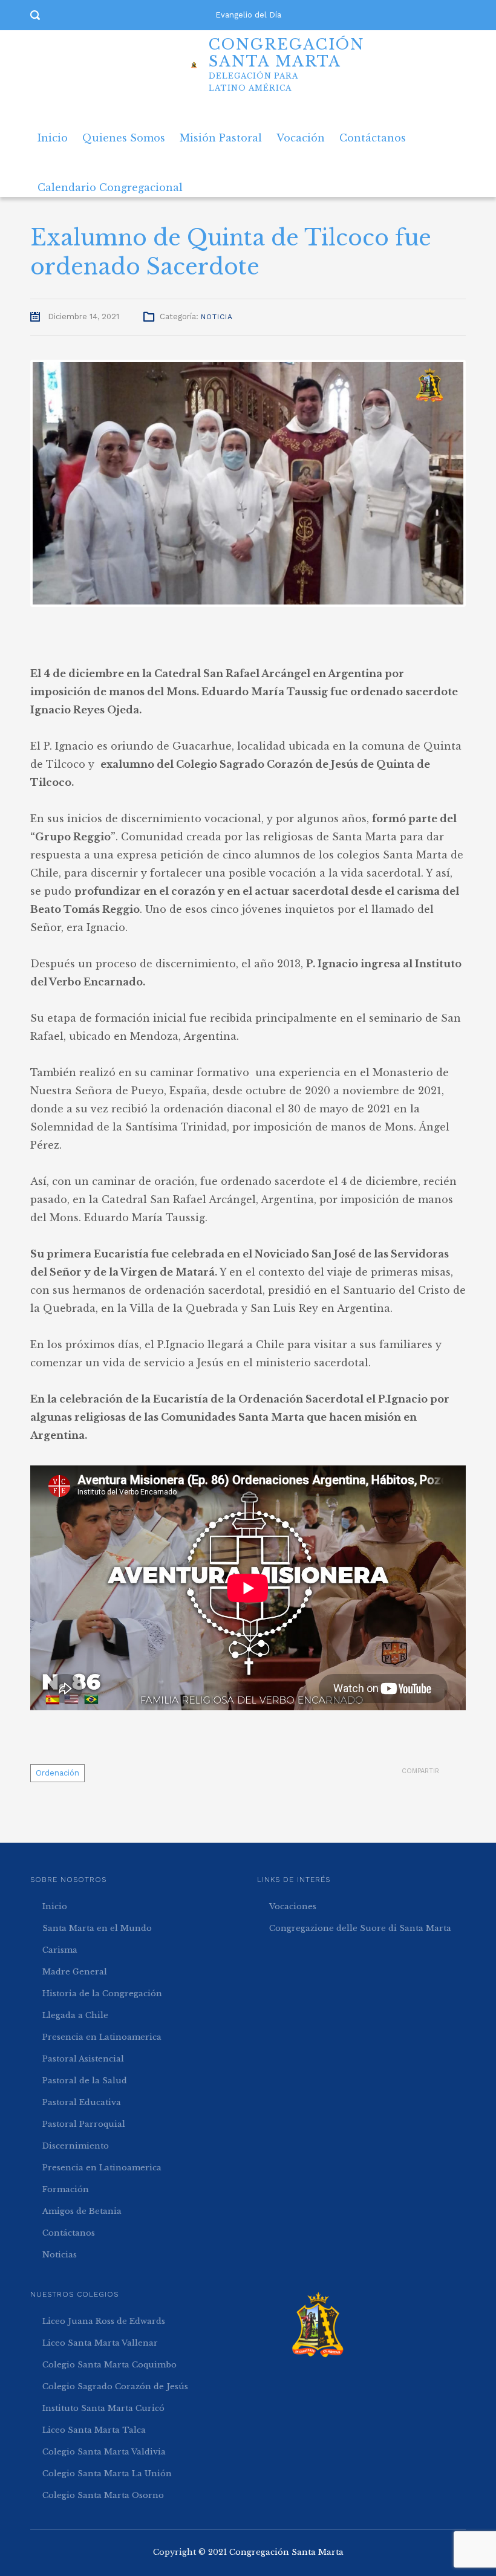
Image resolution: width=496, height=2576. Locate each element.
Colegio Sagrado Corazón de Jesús (115, 2386)
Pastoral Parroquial (84, 2124)
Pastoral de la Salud (85, 2081)
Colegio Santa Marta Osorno (103, 2495)
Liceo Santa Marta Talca (94, 2430)
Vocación (301, 133)
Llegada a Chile (75, 2015)
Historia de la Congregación (102, 1994)
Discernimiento (76, 2146)
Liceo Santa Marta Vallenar (100, 2343)
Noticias (60, 2255)
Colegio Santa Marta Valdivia (104, 2452)
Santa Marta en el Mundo (97, 1928)
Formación (66, 2189)
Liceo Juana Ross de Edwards (104, 2321)
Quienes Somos (124, 133)
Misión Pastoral (221, 133)
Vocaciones (293, 1906)
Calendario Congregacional (110, 183)
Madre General (75, 1972)
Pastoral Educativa (82, 2102)
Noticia (217, 317)
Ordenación (57, 1773)
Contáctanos (373, 133)
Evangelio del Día (248, 15)
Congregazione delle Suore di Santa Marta (360, 1928)
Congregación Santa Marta (286, 2552)
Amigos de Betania (82, 2211)
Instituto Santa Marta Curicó (103, 2408)
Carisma (60, 1950)
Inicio (53, 133)
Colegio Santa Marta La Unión (107, 2474)
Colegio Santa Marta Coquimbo (109, 2365)
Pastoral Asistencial (83, 2059)
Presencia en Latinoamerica (102, 2037)
